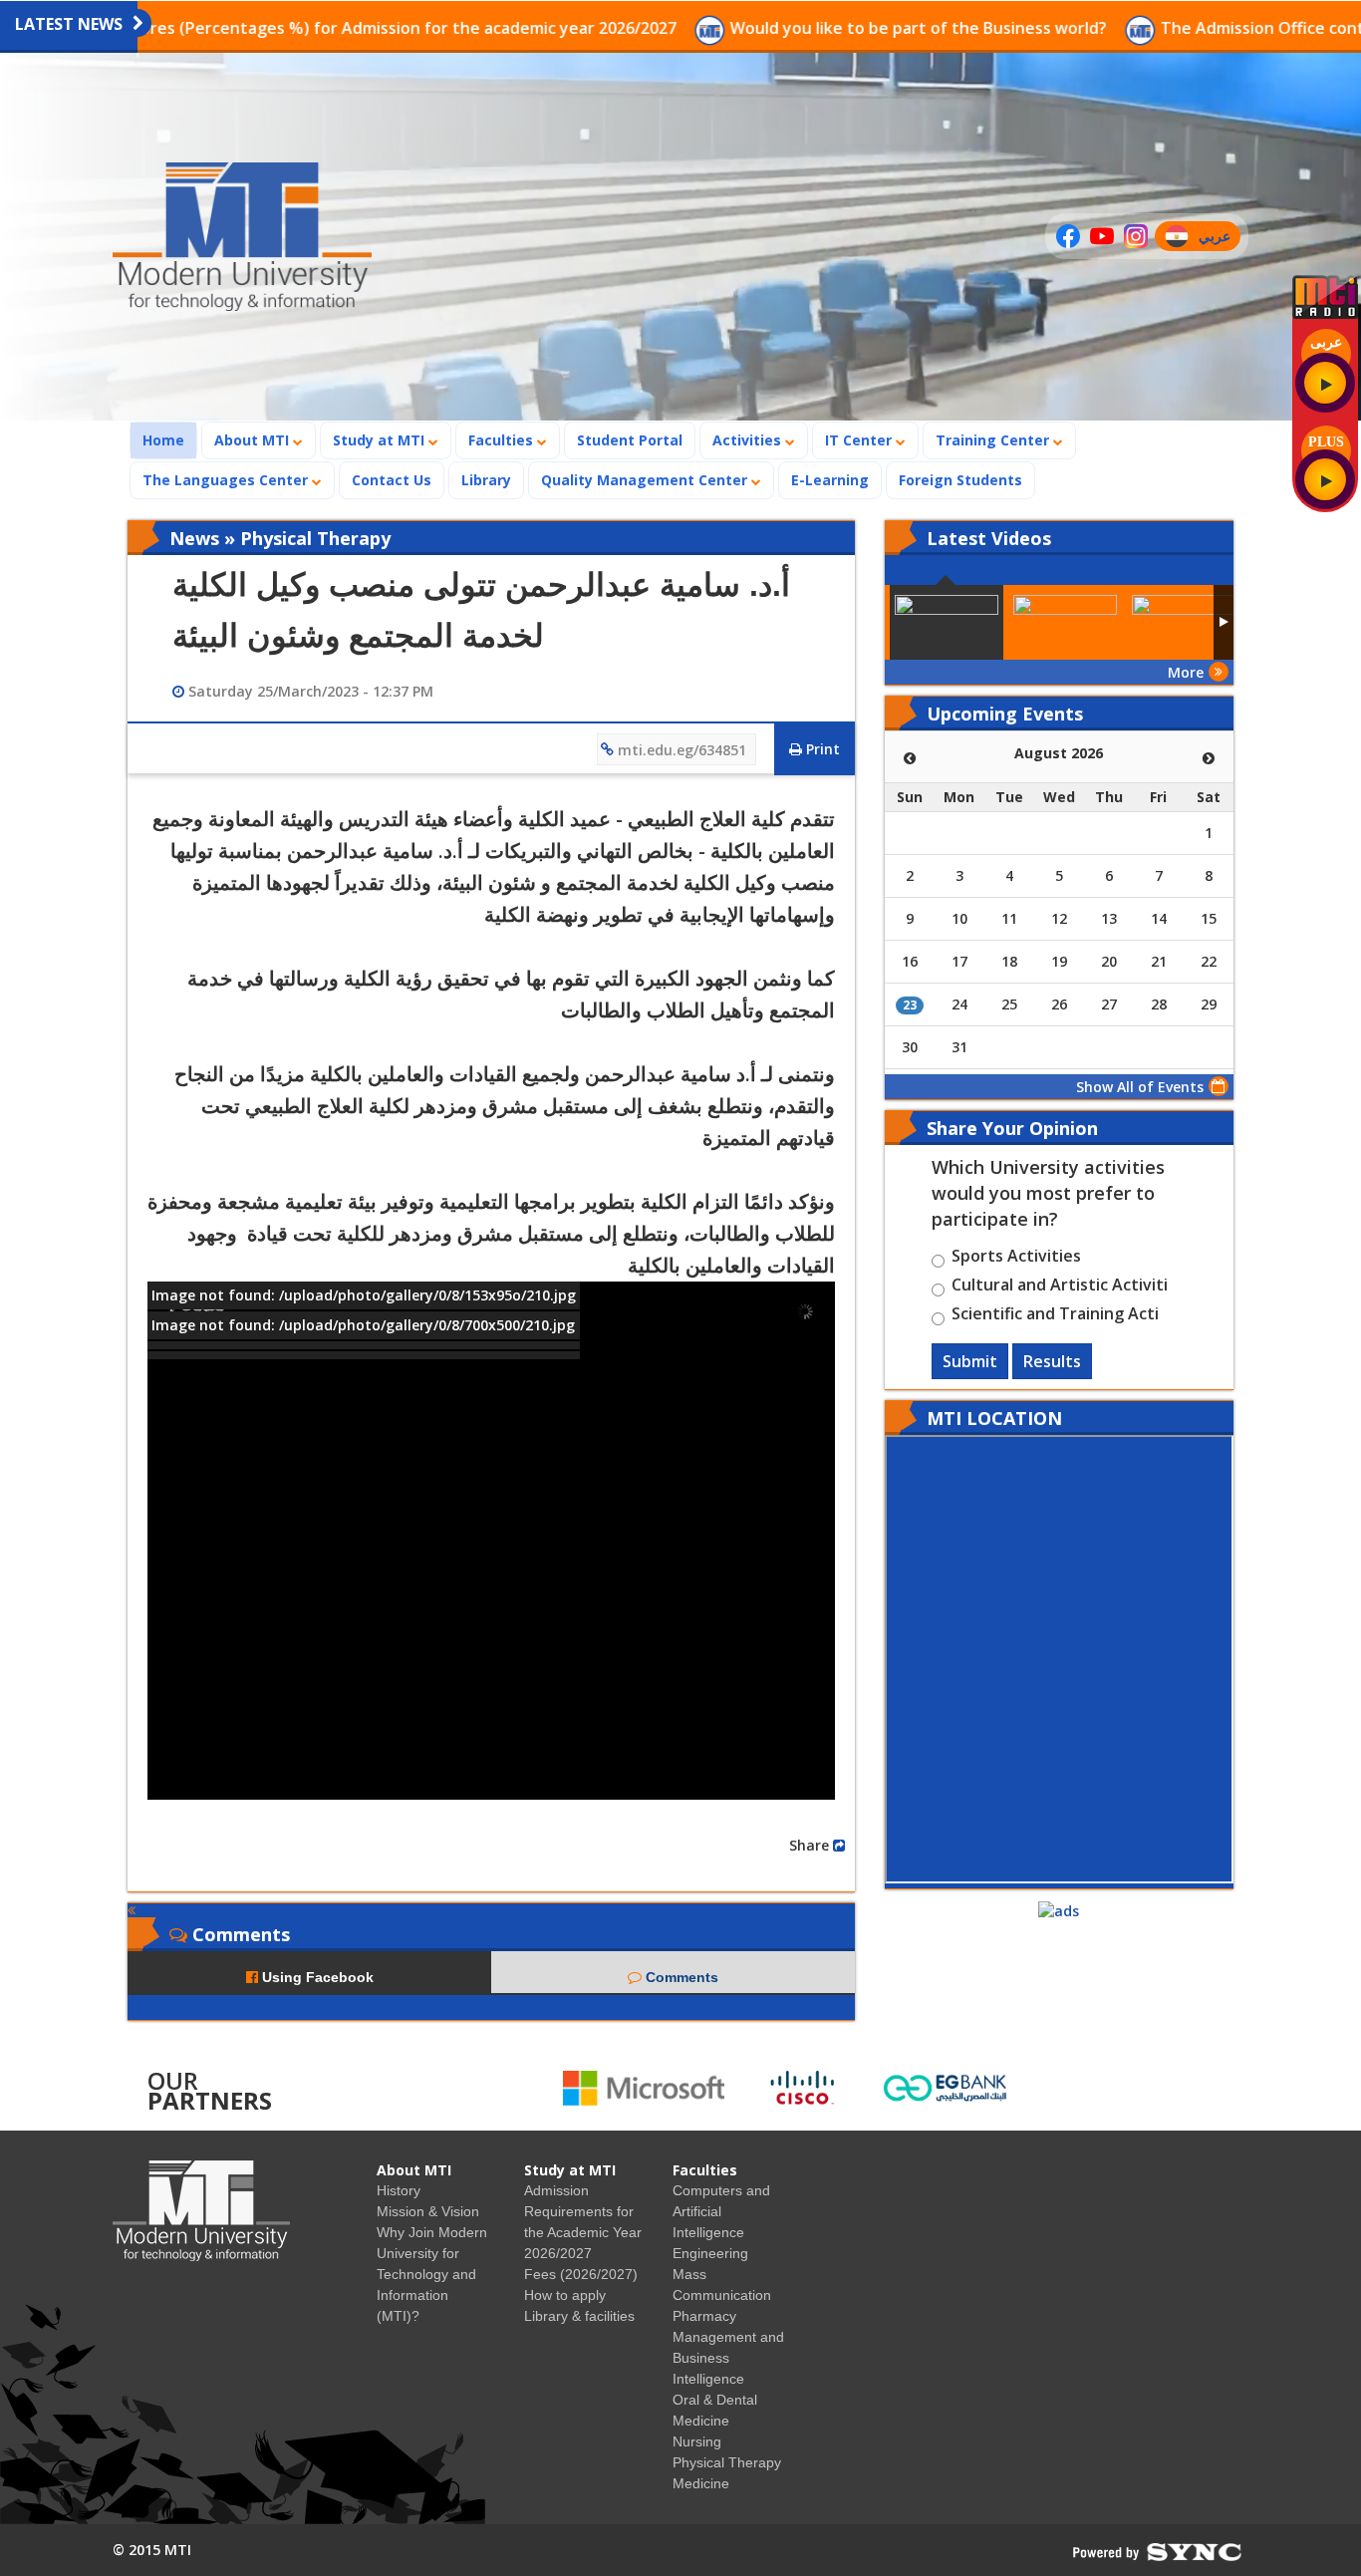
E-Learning (830, 480)
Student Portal (630, 440)
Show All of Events (1140, 1087)
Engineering (710, 2253)
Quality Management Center (646, 480)
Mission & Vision (428, 2211)
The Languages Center (227, 480)
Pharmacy (704, 2316)
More (1186, 672)
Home (169, 439)
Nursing (697, 2441)
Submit (970, 1361)
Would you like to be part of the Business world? (795, 28)
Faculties (503, 440)
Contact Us (392, 480)
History (399, 2190)
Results (1052, 1361)
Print (821, 749)
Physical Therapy (727, 2462)
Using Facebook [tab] (316, 1977)
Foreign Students (966, 479)
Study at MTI (381, 440)
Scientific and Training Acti (1055, 1316)
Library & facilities (579, 2316)
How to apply (565, 2295)
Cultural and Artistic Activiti (1060, 1288)
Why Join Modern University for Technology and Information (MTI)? (432, 2274)
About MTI (254, 440)
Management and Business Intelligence (728, 2358)
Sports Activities (1016, 1259)
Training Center (994, 440)
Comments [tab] (680, 1977)
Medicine (701, 2483)
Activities (749, 440)
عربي (1219, 239)
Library (486, 480)
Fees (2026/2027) (581, 2274)
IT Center (860, 440)
